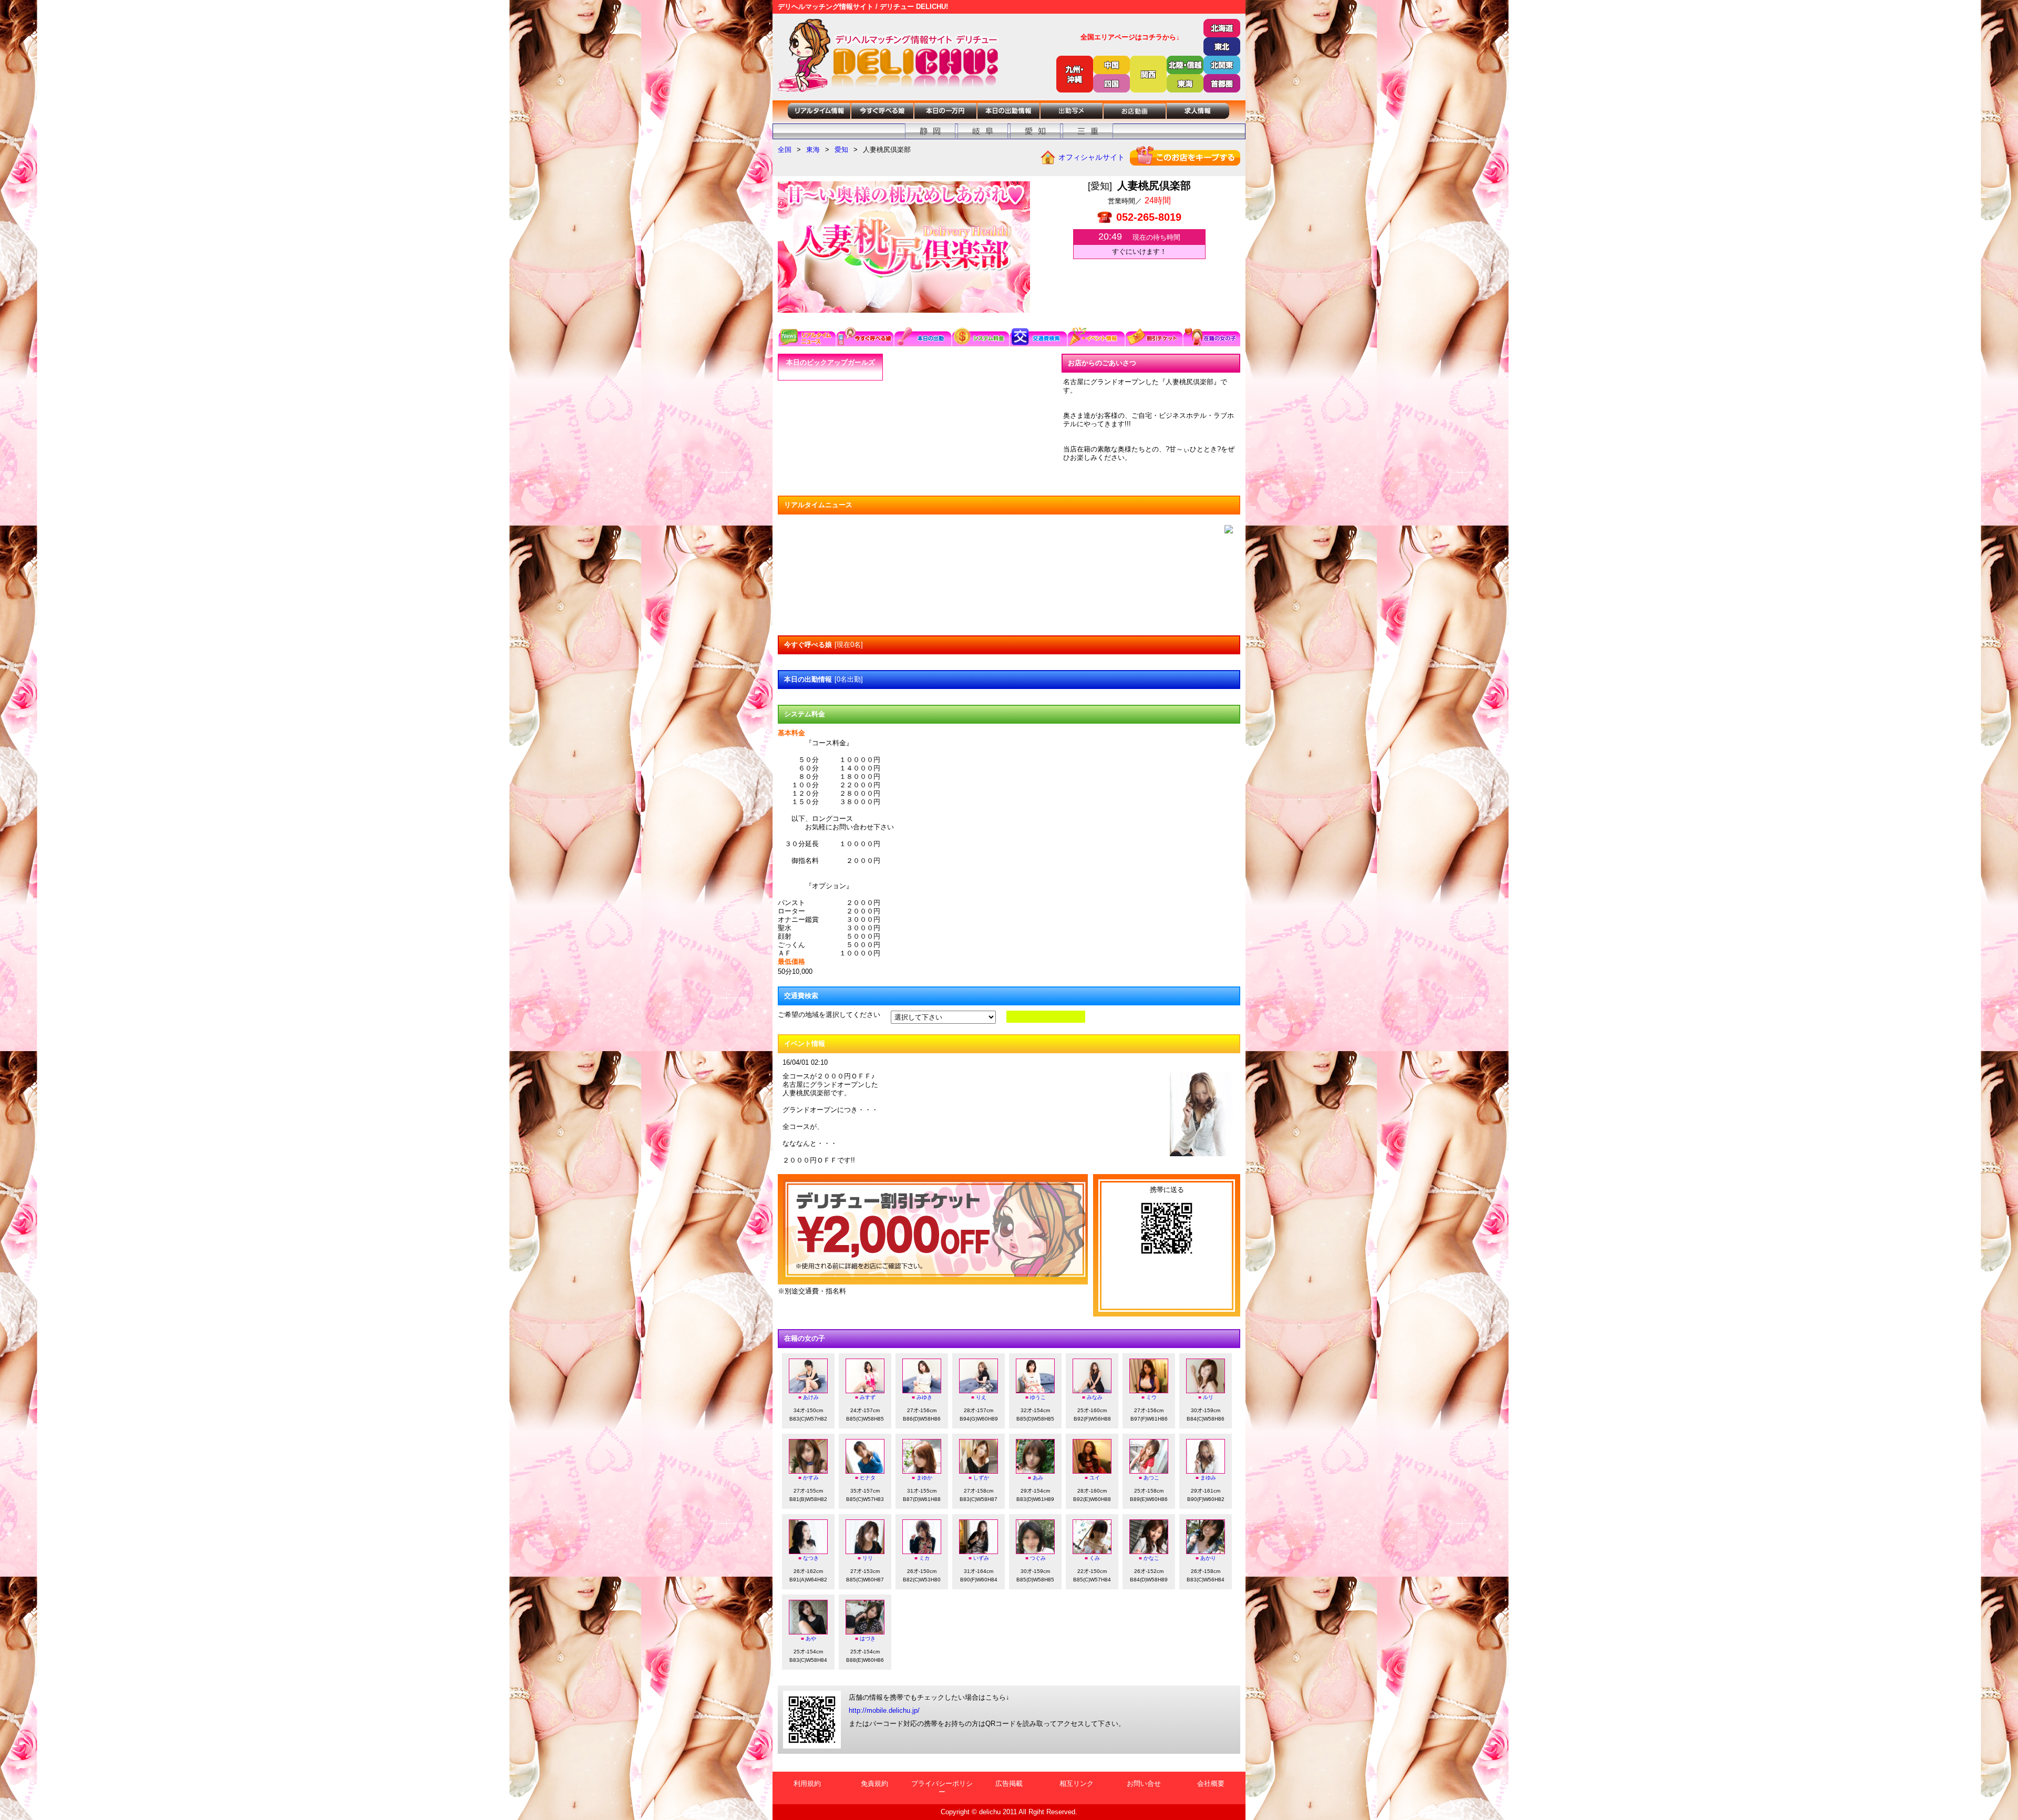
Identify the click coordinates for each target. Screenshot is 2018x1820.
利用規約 (807, 1783)
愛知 (841, 150)
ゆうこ (1038, 1397)
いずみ (981, 1558)
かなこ (1151, 1558)
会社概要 (1211, 1783)
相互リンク (1077, 1783)
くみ (1095, 1558)
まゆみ (1208, 1478)
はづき (868, 1638)
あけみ (811, 1397)
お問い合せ (1144, 1783)
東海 (813, 150)
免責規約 (874, 1783)
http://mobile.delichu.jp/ (884, 1710)
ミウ (1151, 1397)
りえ (981, 1397)
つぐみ (1038, 1558)
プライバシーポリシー (942, 1788)
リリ (868, 1558)
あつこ (1151, 1478)
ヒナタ (868, 1478)
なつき (811, 1558)
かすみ (811, 1478)
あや (811, 1638)
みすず (868, 1397)
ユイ (1095, 1478)
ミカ (924, 1558)
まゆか (924, 1478)
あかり (1208, 1558)
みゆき (924, 1397)
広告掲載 (1009, 1783)
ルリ (1208, 1397)
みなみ (1095, 1397)
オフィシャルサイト (1092, 157)
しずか (981, 1478)
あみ (1038, 1478)
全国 (785, 150)
